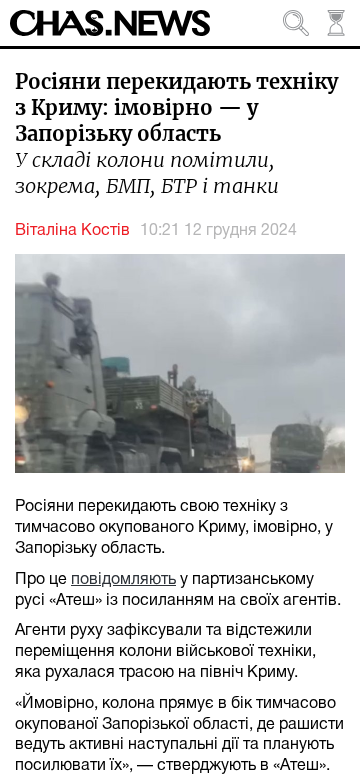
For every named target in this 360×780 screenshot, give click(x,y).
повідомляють (123, 580)
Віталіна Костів (72, 231)
